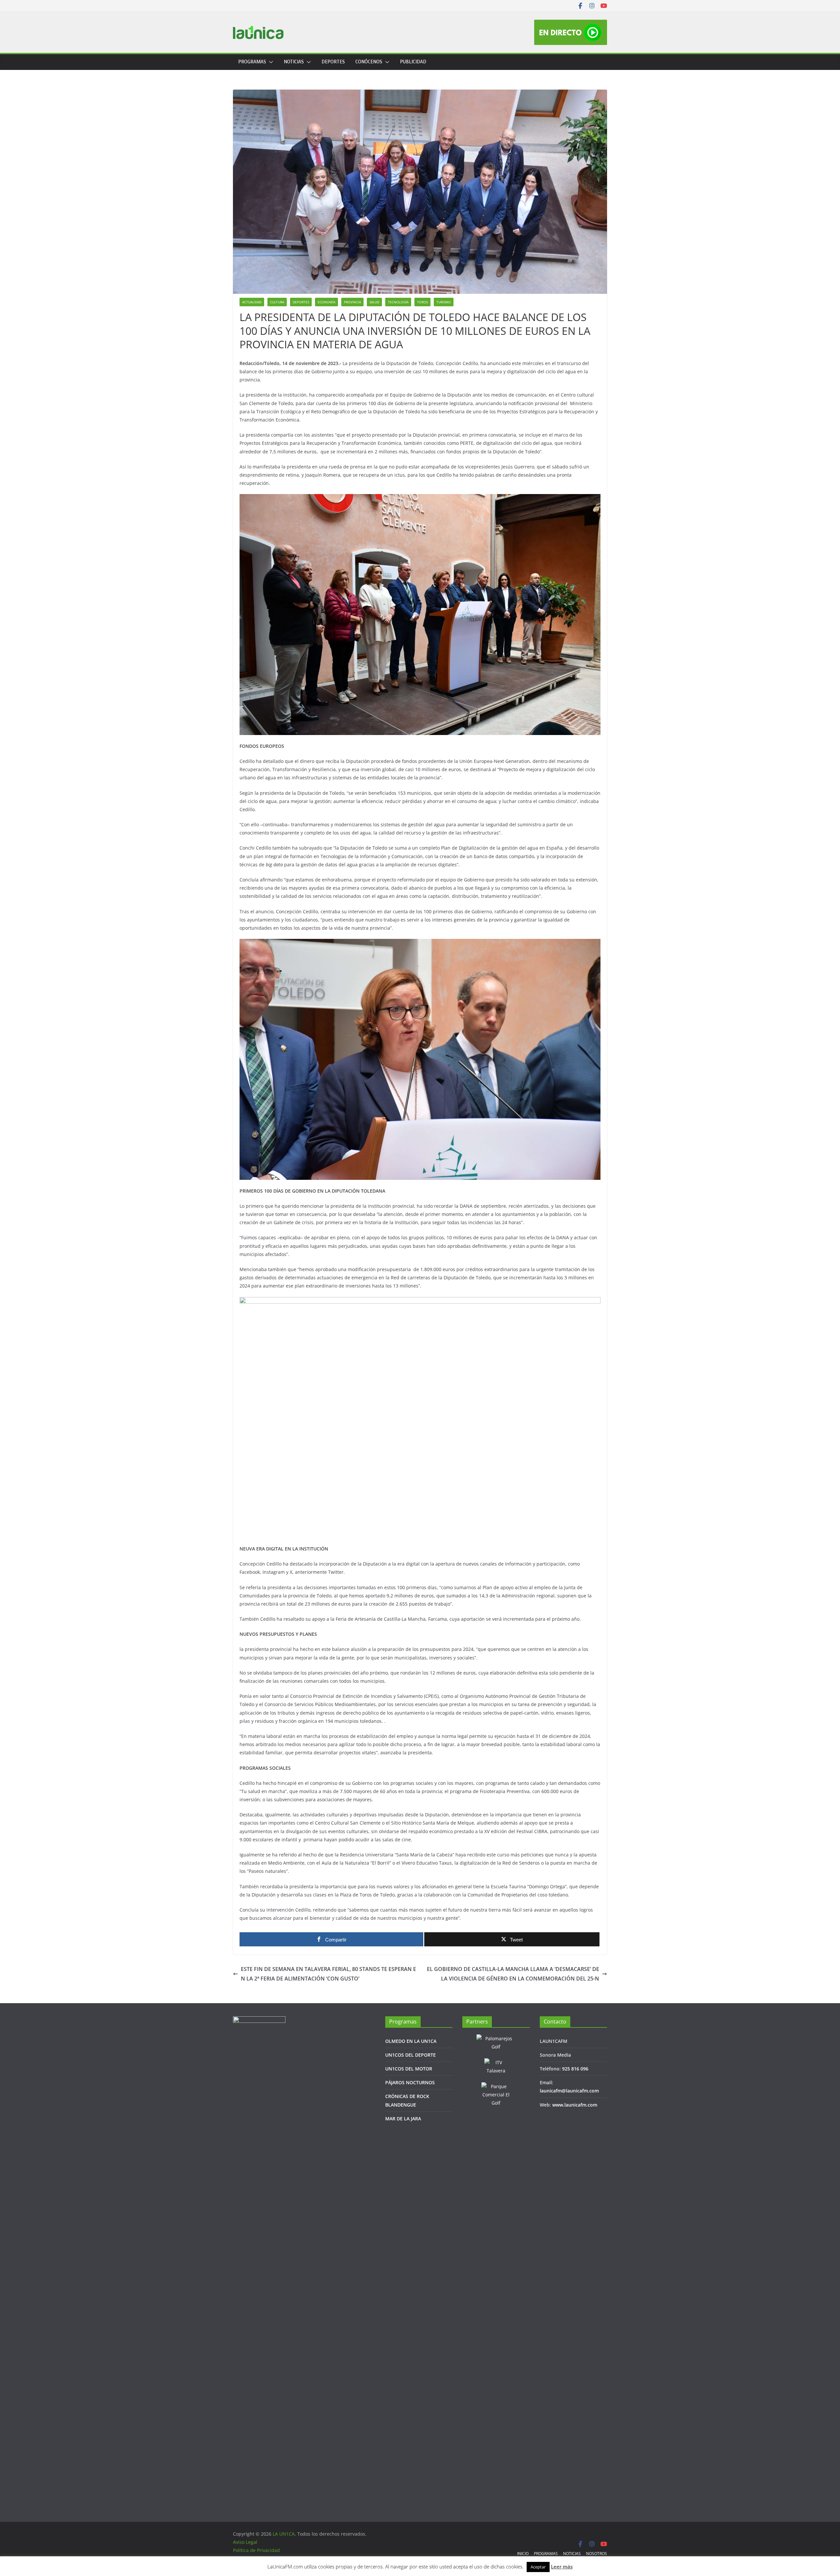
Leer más (562, 2566)
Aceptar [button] (538, 2567)
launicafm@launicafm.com (569, 2091)
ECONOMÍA (326, 302)
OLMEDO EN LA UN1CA (411, 2041)
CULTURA (277, 302)
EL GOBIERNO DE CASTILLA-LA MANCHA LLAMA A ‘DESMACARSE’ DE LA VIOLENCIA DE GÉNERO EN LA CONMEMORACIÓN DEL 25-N (513, 1974)
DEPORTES (333, 62)
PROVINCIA (352, 302)
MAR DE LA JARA (403, 2119)
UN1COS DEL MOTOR (409, 2069)
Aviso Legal (245, 2542)
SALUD (374, 302)
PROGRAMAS (252, 62)
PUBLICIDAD (413, 62)
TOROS (422, 302)
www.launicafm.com (575, 2105)
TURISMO (444, 302)
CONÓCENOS (369, 62)
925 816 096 (575, 2069)
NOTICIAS (294, 62)
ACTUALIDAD (252, 302)
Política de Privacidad (256, 2550)
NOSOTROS (597, 2554)
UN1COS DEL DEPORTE (410, 2055)
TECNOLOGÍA (398, 302)
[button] (270, 62)
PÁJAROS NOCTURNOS (410, 2082)
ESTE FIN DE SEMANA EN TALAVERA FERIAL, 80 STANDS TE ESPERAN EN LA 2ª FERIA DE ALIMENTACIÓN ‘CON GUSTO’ (328, 1974)
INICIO (523, 2554)
